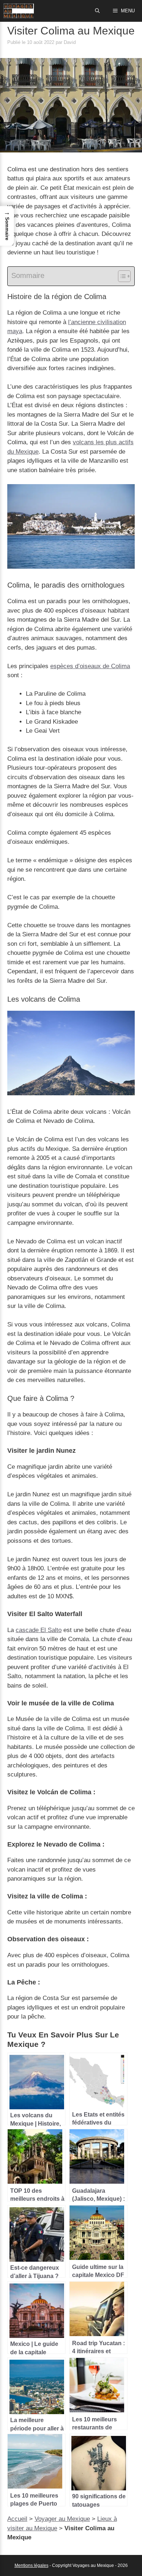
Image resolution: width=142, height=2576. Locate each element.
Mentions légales (31, 2565)
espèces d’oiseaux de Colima (90, 666)
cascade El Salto (39, 1630)
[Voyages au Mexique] (19, 11)
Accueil (17, 2519)
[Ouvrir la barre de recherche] (98, 11)
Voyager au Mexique (62, 2519)
